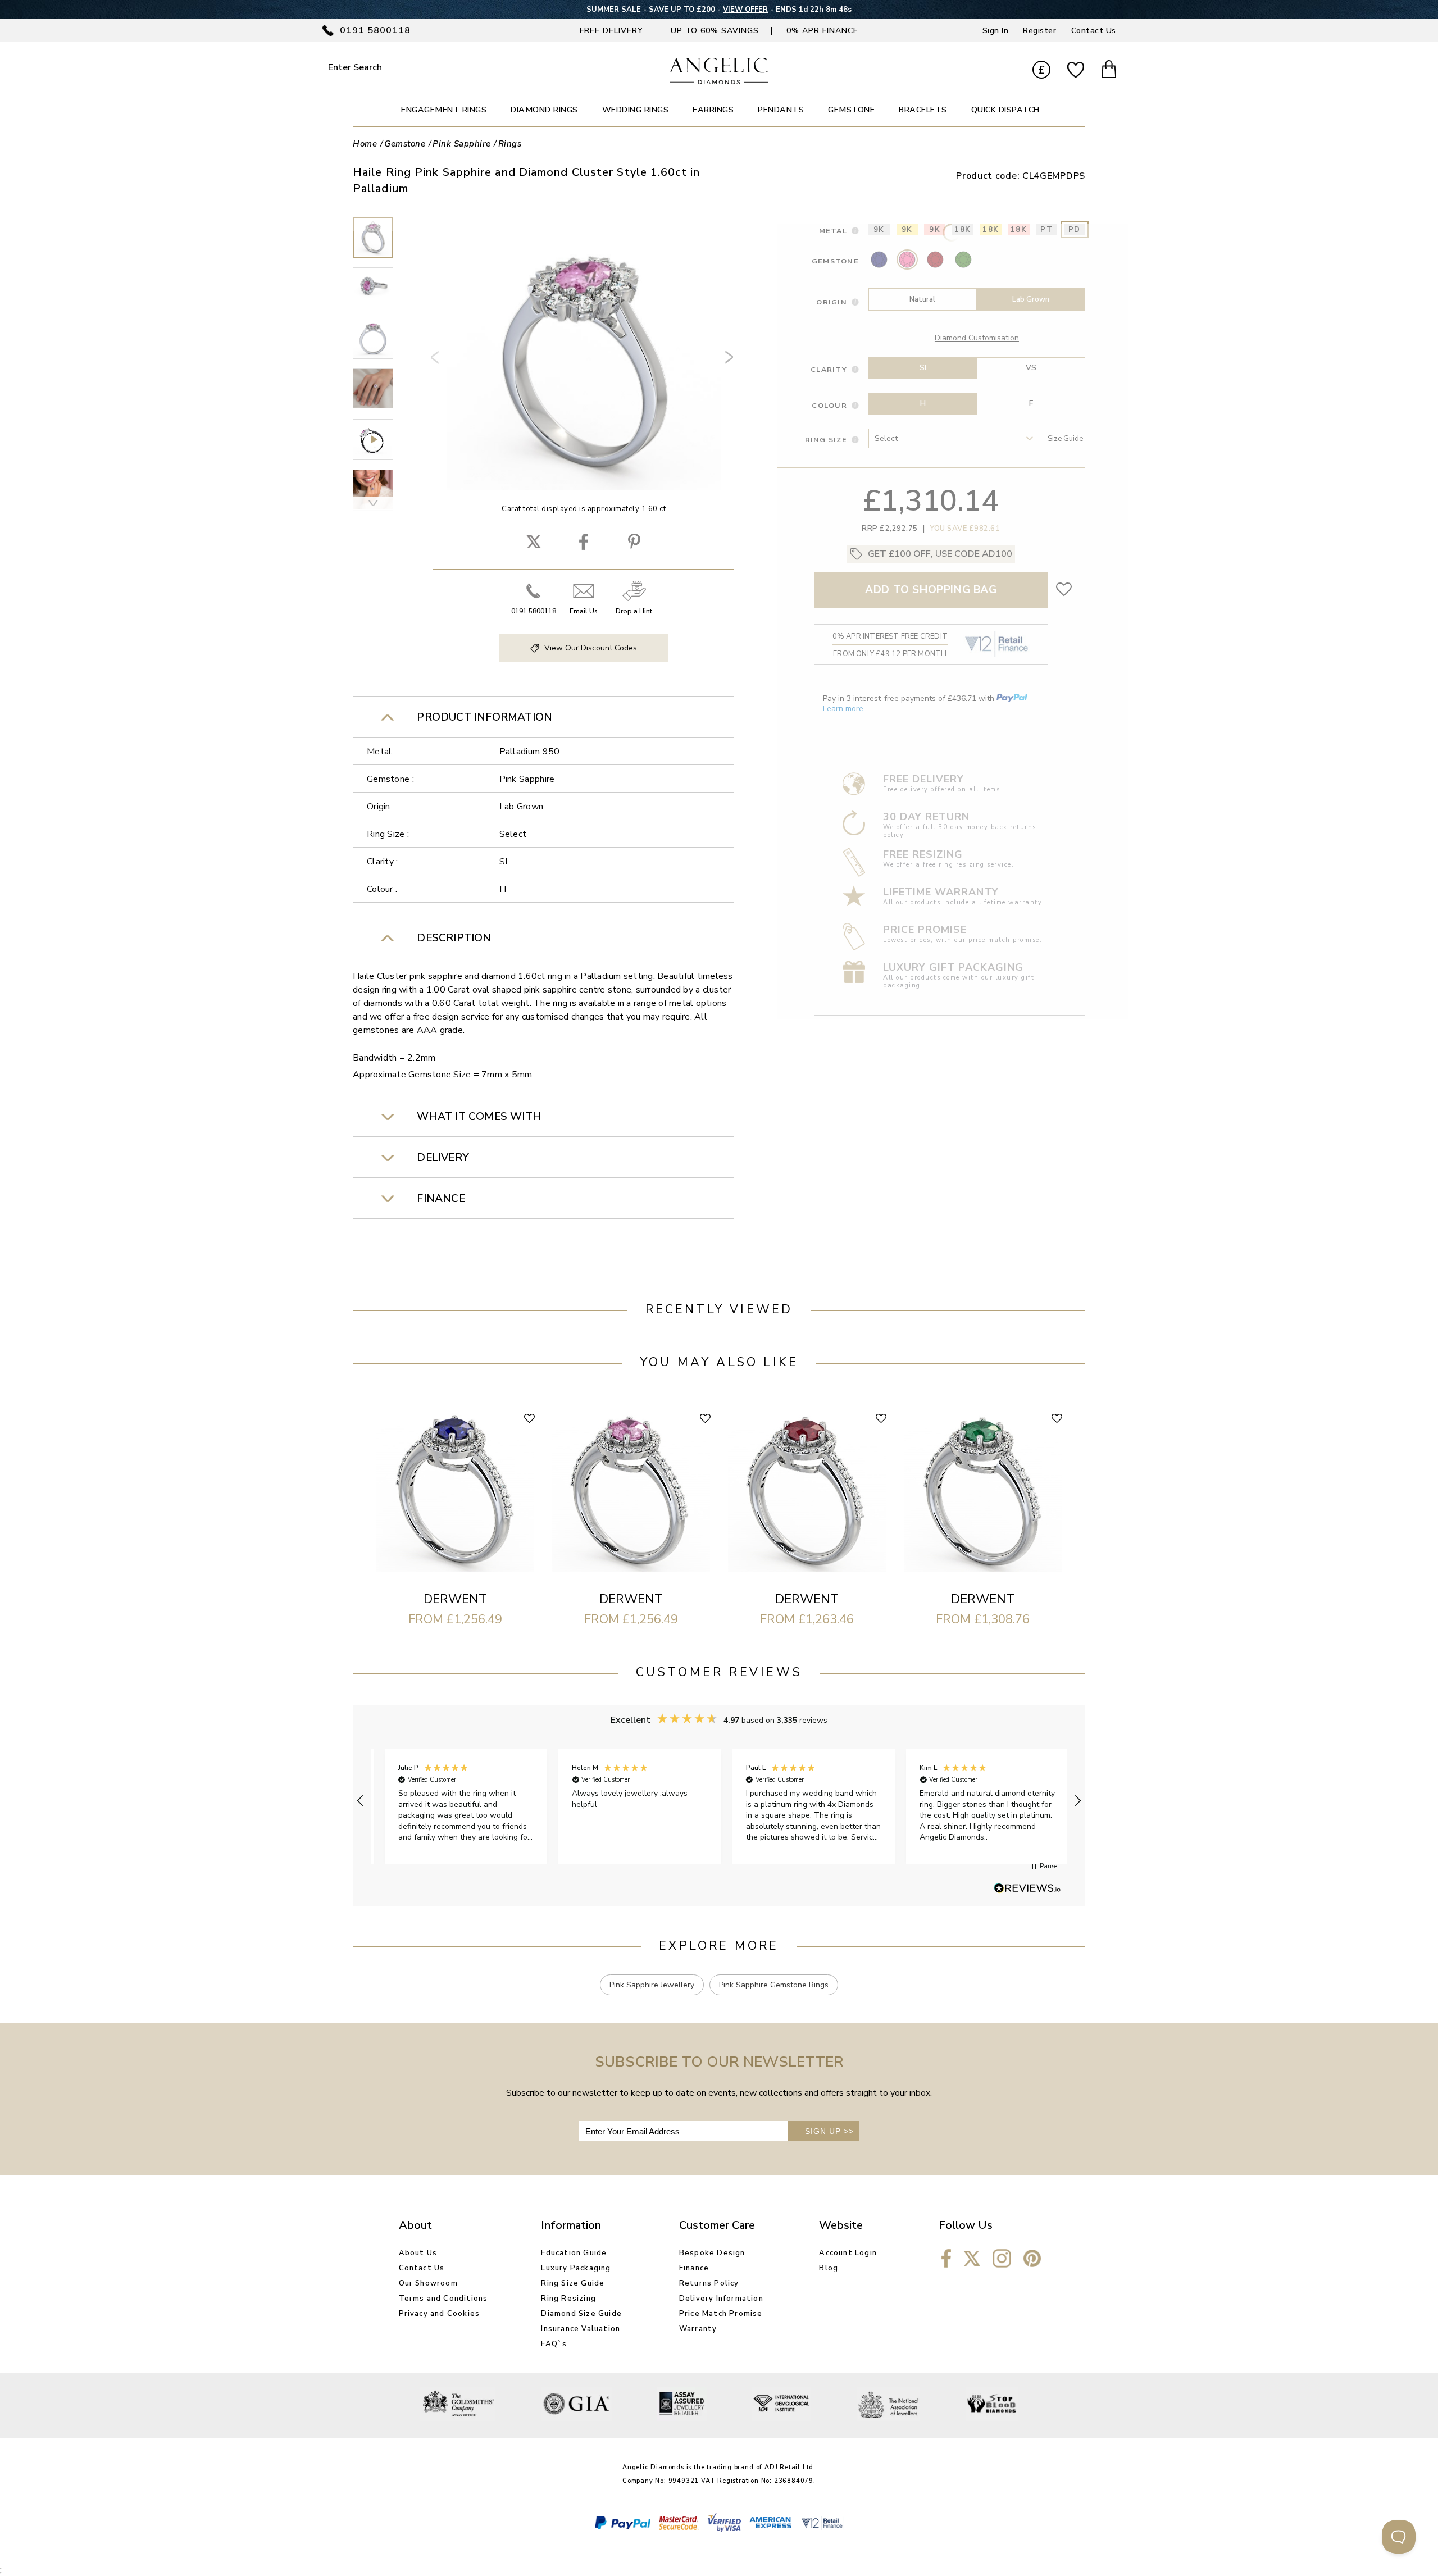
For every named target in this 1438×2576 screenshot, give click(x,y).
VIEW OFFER (745, 10)
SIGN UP (829, 2131)
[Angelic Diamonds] (719, 81)
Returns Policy (709, 2283)
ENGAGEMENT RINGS (444, 110)
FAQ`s (554, 2344)
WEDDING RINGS (636, 110)
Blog (829, 2268)
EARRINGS (713, 110)
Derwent (455, 1599)
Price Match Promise (721, 2314)
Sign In (996, 31)
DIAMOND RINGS (544, 110)
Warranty (698, 2329)
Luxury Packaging (576, 2268)
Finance (694, 2268)
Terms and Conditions (443, 2299)
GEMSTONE (851, 110)
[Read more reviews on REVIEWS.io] (1027, 1889)
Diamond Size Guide (581, 2314)
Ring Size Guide (573, 2283)
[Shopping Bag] (1109, 71)
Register (1039, 31)
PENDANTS (781, 110)
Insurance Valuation (581, 2329)
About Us (418, 2253)
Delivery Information (721, 2299)
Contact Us (1094, 31)
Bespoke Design (712, 2253)
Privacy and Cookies (440, 2314)
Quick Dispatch (1005, 110)
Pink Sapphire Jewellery (652, 1985)
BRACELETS (923, 110)
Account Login (848, 2253)
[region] (719, 1801)
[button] (361, 1801)
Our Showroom (428, 2283)
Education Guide (574, 2253)
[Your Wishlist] (1076, 70)
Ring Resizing (568, 2299)
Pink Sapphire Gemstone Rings (774, 1985)
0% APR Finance (822, 31)
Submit (443, 67)
